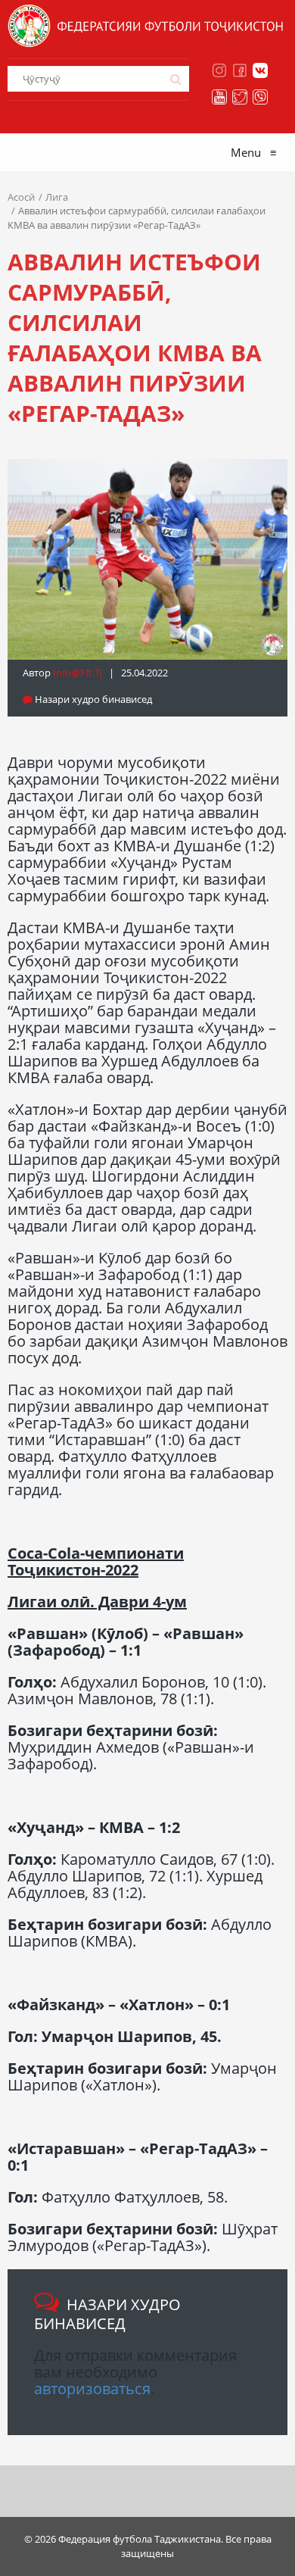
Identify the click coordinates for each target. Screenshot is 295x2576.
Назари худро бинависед (92, 699)
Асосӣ (21, 197)
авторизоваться (92, 2389)
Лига (57, 197)
